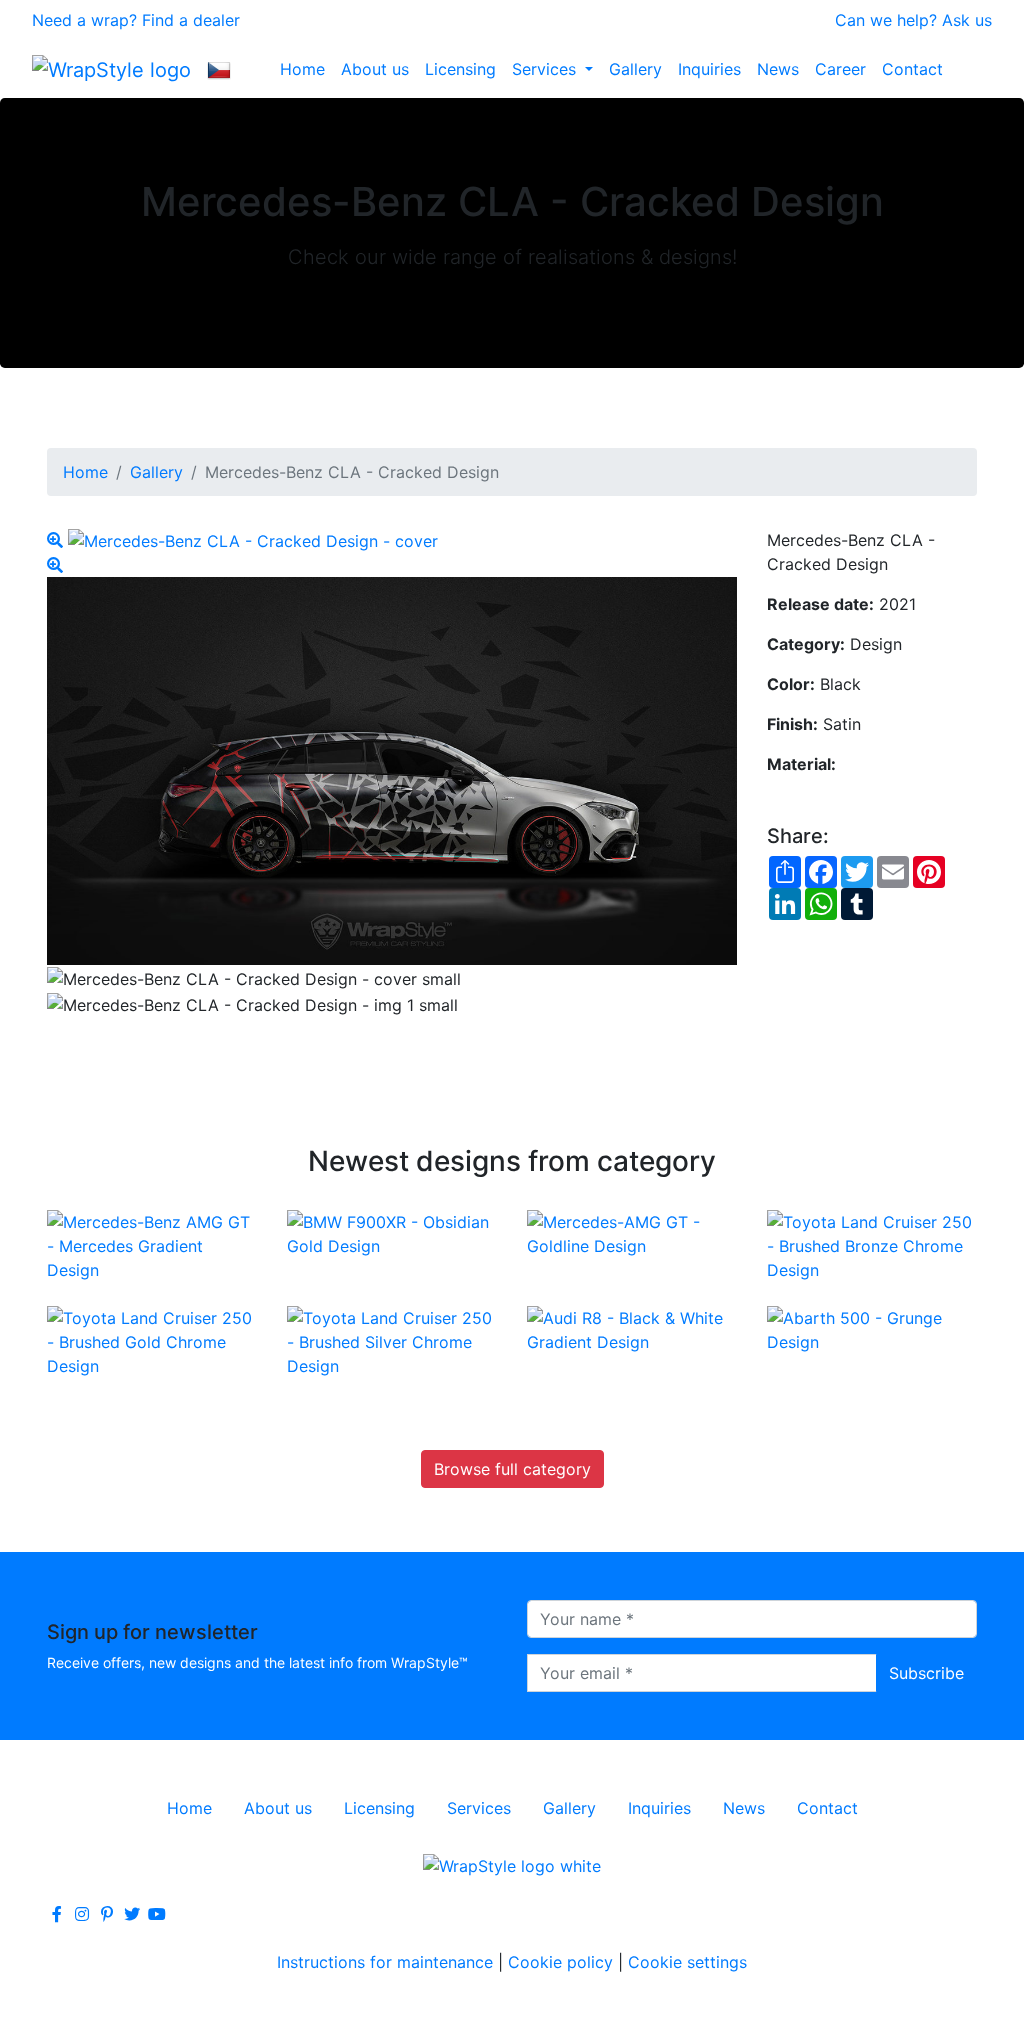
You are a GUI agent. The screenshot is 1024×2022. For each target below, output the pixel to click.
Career (840, 69)
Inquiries (709, 69)
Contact (912, 69)
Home (302, 69)
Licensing (460, 69)
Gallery (635, 69)
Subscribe (926, 1673)
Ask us (967, 20)
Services (546, 69)
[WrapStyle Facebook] (57, 1914)
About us (375, 69)
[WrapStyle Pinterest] (107, 1914)
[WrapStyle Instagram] (82, 1914)
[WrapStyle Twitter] (132, 1914)
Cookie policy (560, 1962)
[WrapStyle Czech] (219, 69)
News (778, 69)
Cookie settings (687, 1962)
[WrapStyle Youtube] (157, 1914)
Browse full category (512, 1469)
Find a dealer (191, 20)
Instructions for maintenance (385, 1962)
